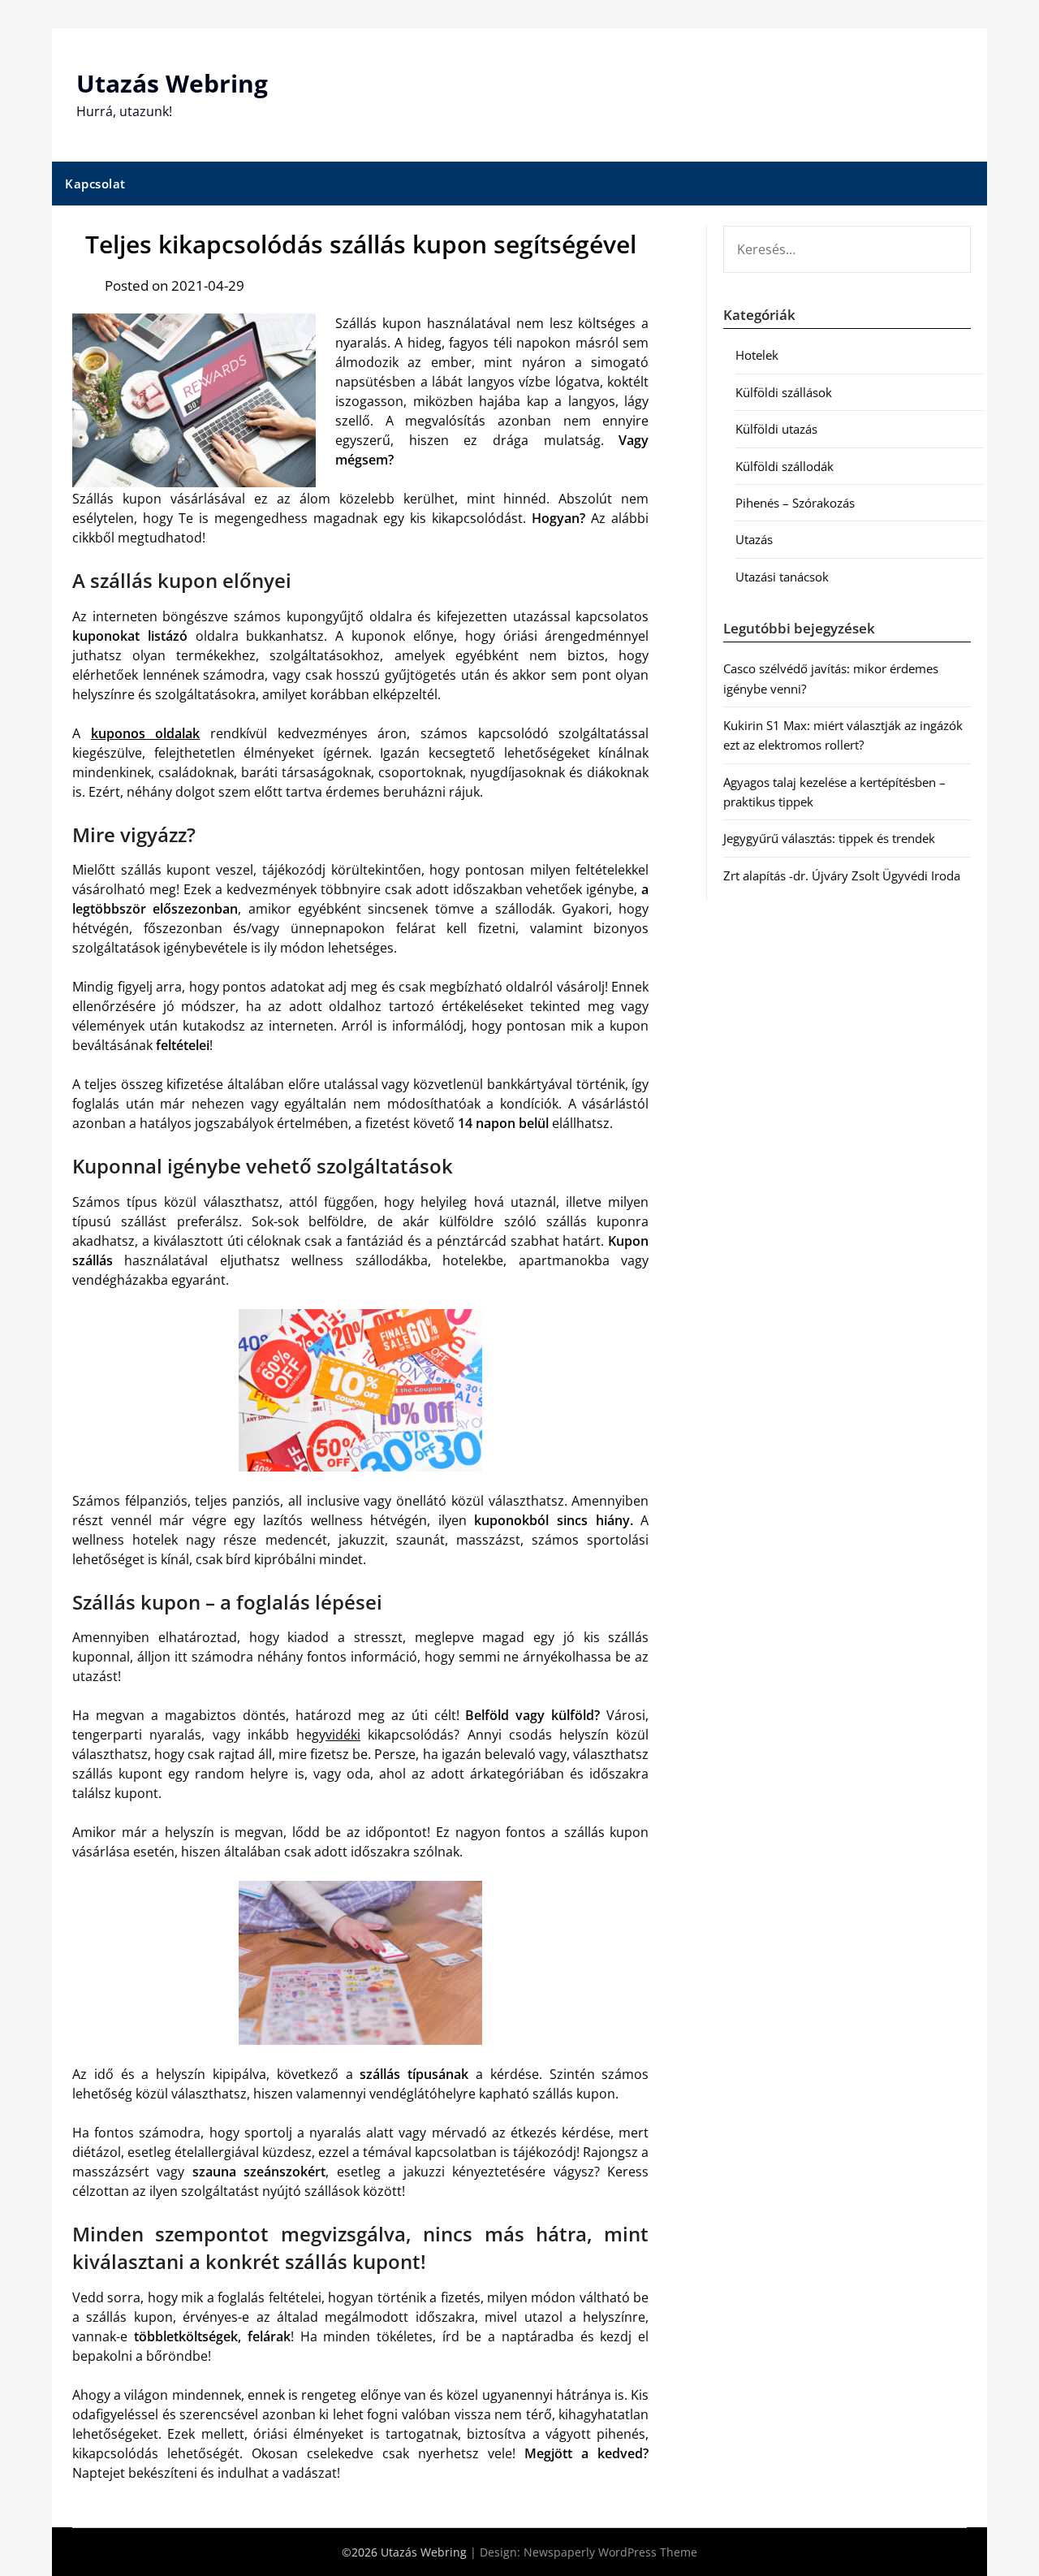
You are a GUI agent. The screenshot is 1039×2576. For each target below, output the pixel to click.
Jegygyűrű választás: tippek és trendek (829, 838)
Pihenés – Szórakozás (795, 503)
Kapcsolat (95, 184)
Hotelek (757, 355)
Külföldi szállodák (785, 466)
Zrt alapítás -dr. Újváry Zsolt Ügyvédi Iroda (842, 875)
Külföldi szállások (784, 392)
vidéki (343, 1735)
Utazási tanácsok (782, 577)
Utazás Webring (172, 83)
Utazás (754, 539)
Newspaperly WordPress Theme (610, 2552)
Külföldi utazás (776, 429)
